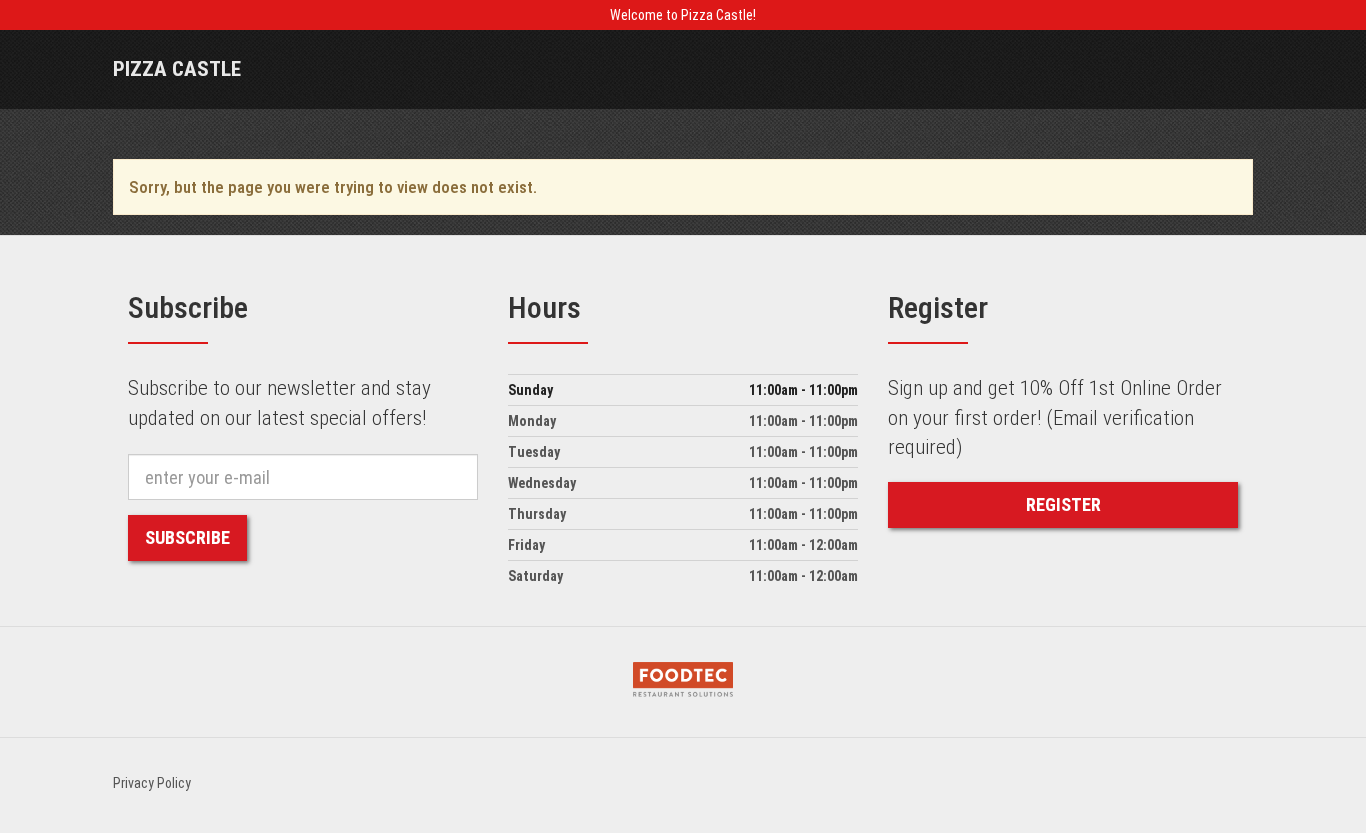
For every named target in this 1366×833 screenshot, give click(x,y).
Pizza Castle (177, 69)
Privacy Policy (152, 783)
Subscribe (187, 537)
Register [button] (1063, 504)
